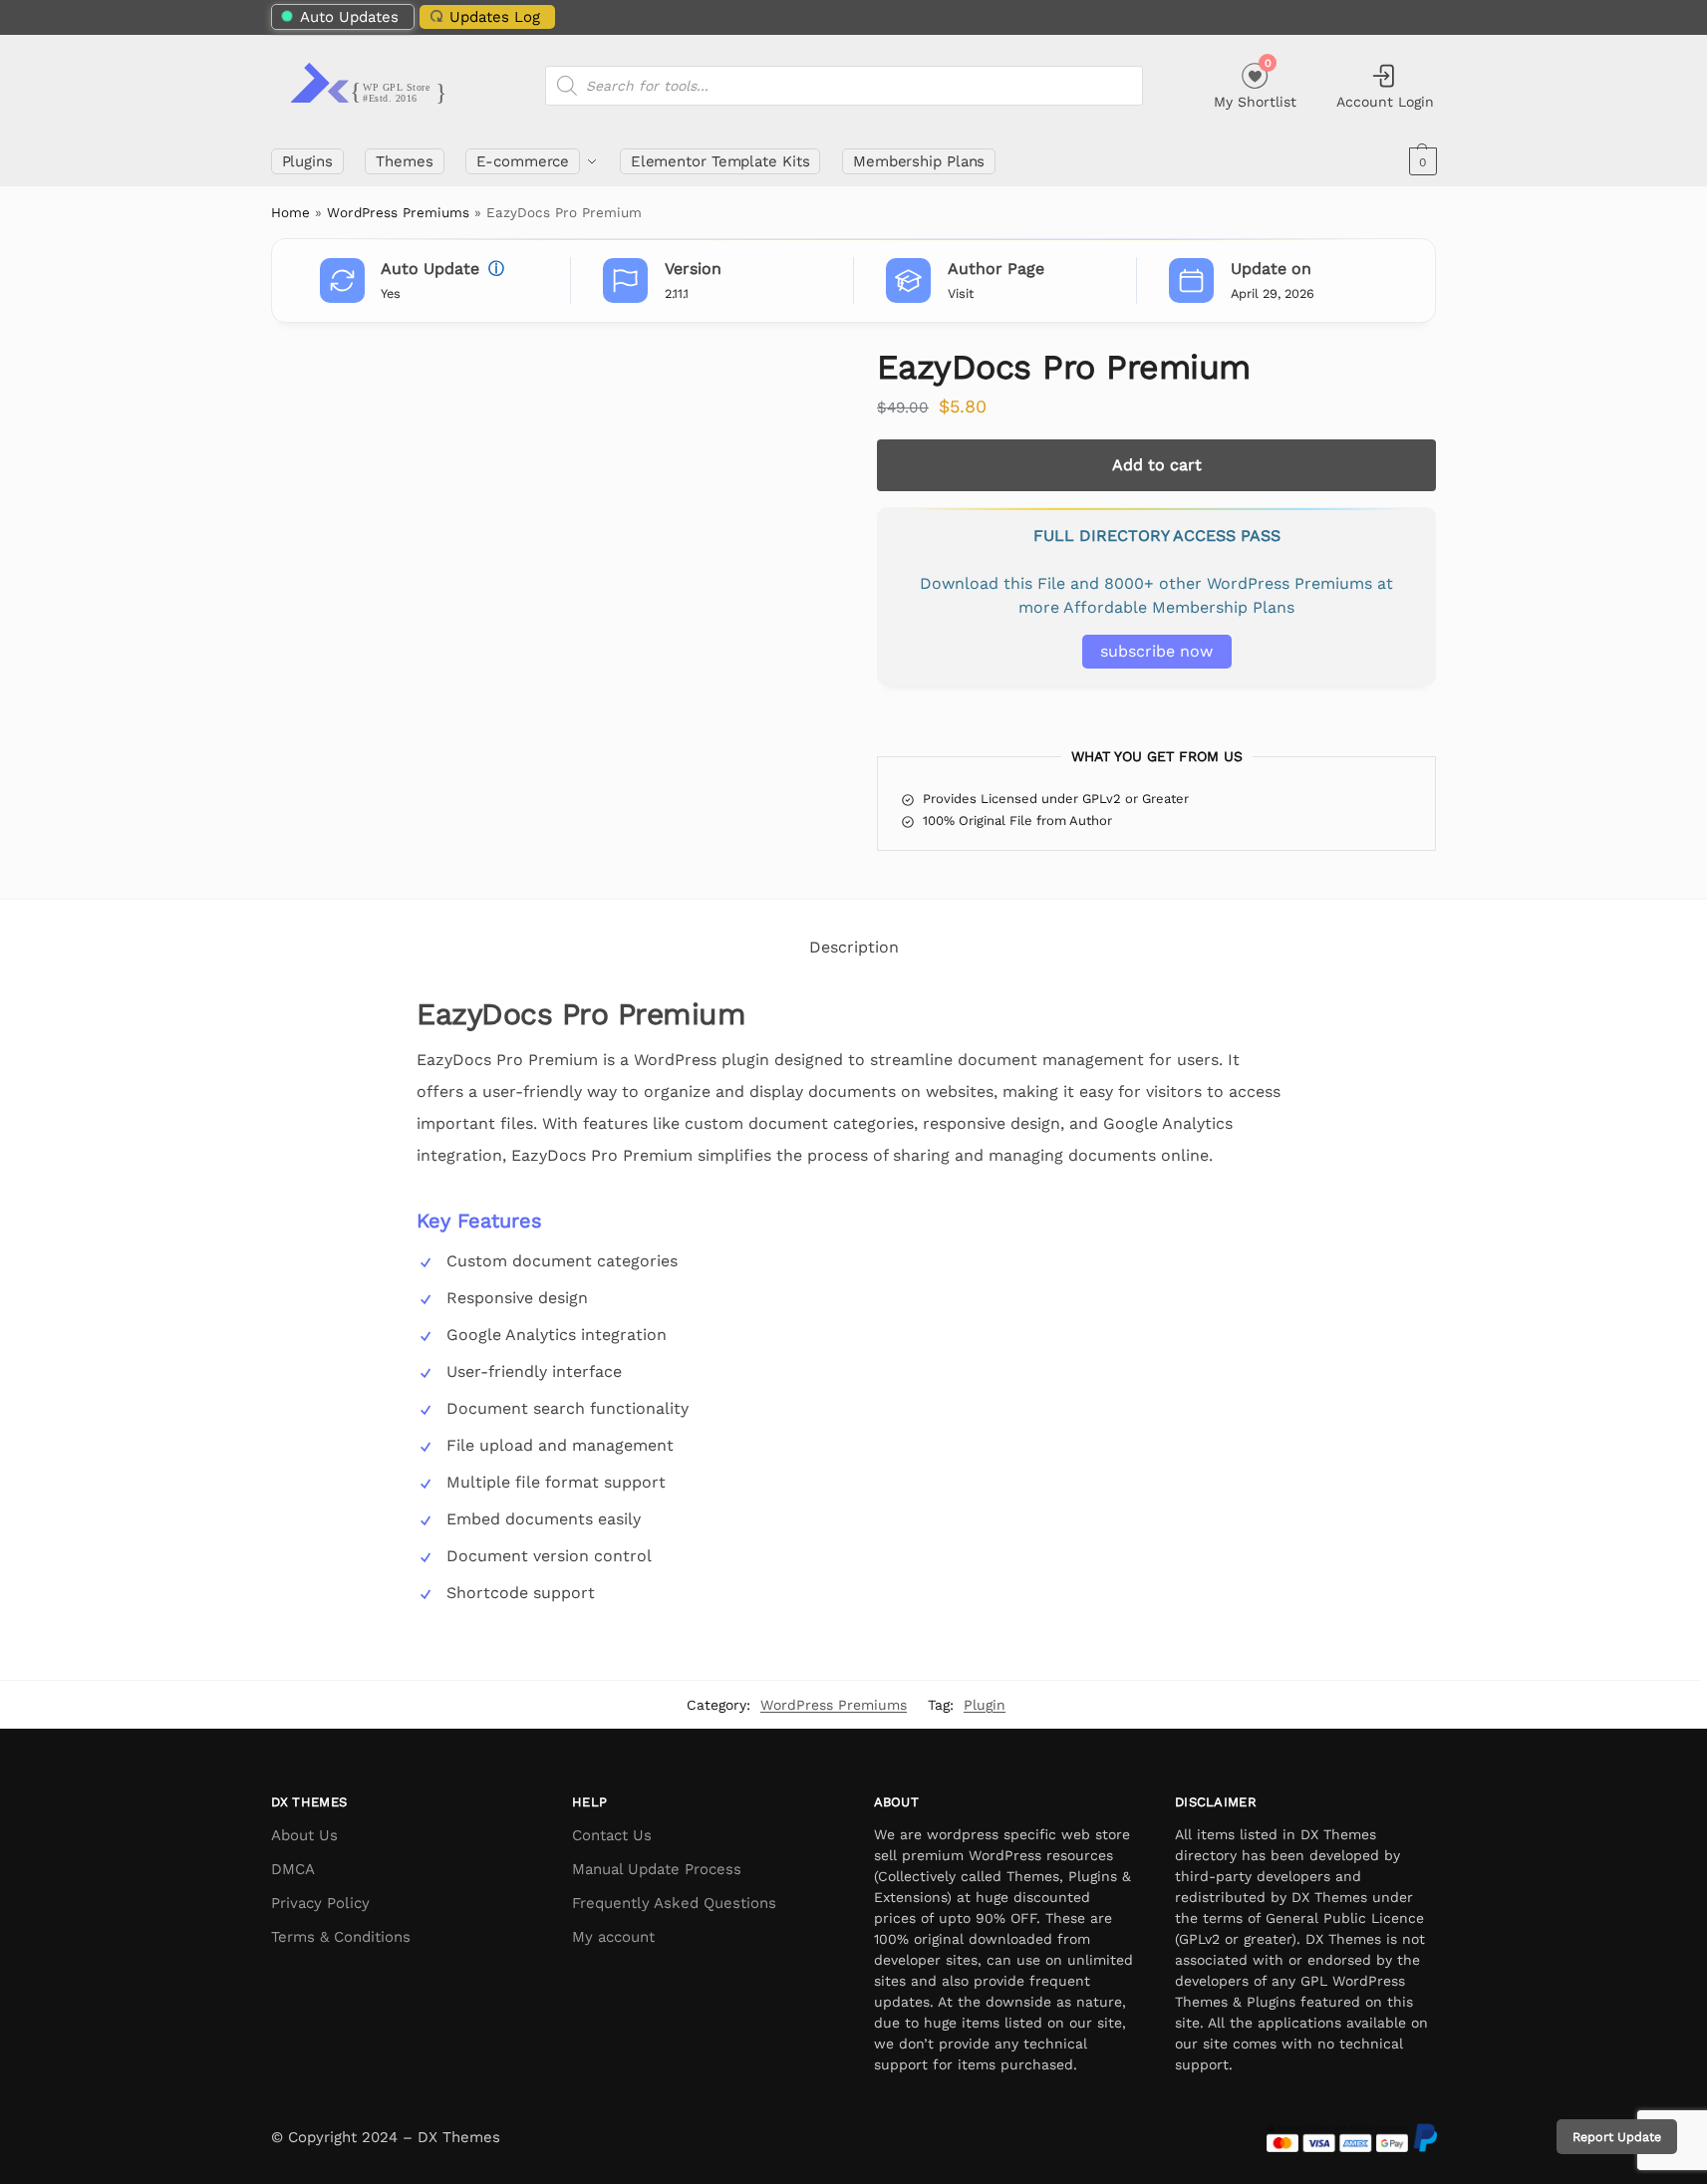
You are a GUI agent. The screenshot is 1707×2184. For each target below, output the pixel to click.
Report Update (1617, 2137)
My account (613, 1937)
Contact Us (612, 1835)
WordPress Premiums (398, 212)
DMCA (293, 1869)
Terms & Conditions (341, 1937)
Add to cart (1157, 465)
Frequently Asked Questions (674, 1903)
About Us (304, 1835)
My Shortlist (1255, 83)
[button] (1421, 161)
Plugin (985, 1705)
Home (290, 212)
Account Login (1385, 102)
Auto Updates (349, 17)
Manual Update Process (657, 1869)
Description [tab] (854, 947)
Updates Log (495, 17)
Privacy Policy (320, 1903)
